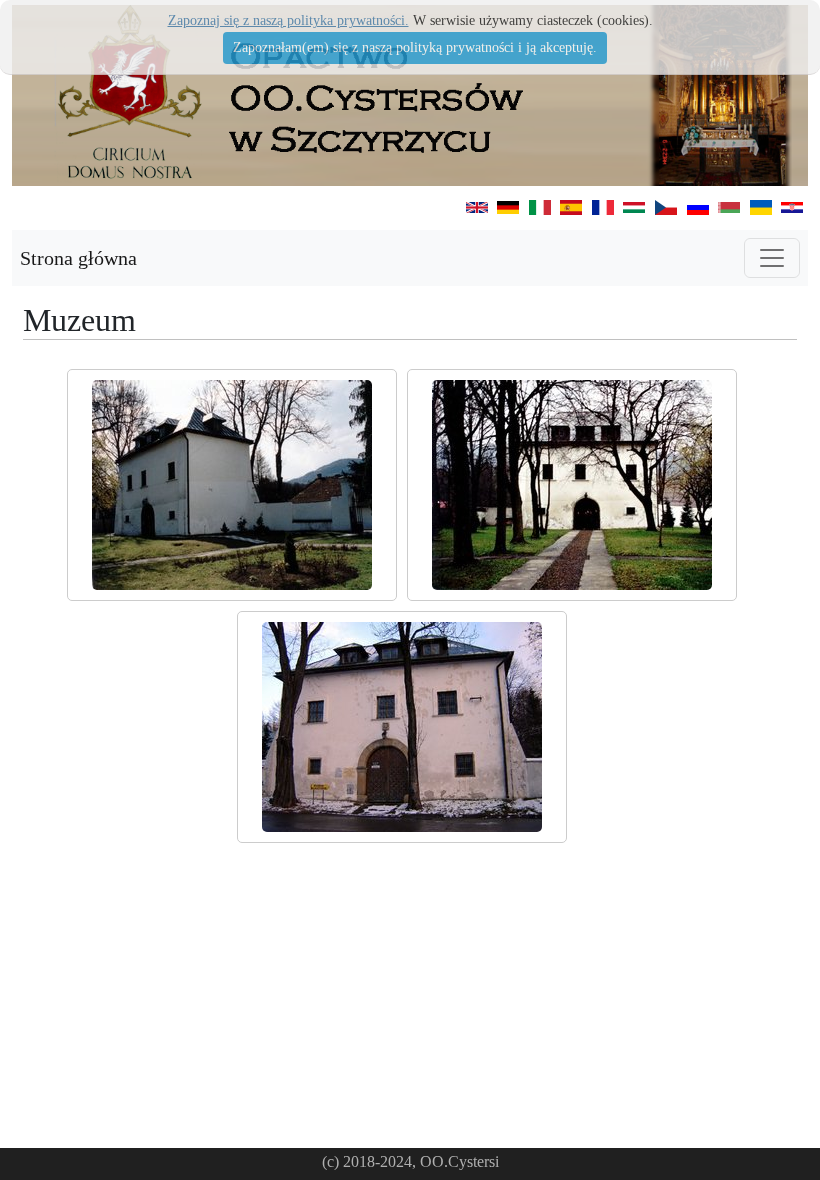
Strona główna (78, 258)
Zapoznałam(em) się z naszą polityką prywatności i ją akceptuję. (415, 47)
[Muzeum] (232, 485)
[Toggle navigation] (772, 258)
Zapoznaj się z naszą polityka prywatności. (288, 20)
